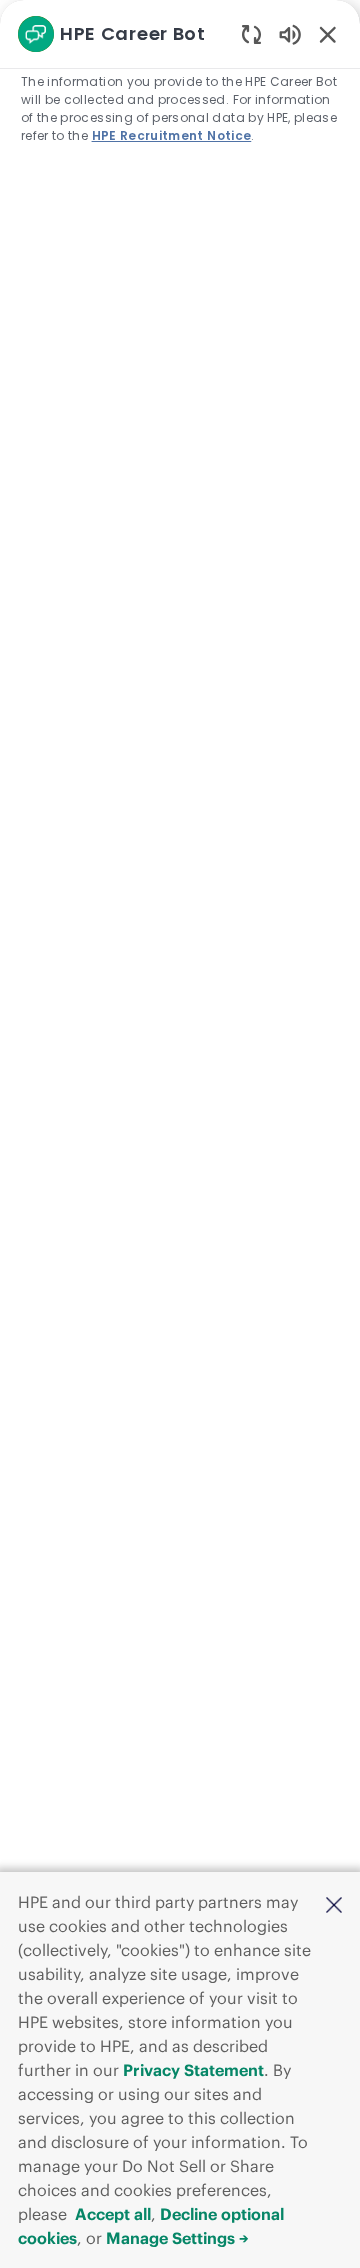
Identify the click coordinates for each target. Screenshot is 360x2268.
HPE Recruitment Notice (172, 135)
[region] (180, 1125)
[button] (334, 1904)
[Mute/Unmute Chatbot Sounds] (290, 33)
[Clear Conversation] (251, 33)
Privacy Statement (193, 2070)
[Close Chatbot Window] (328, 34)
